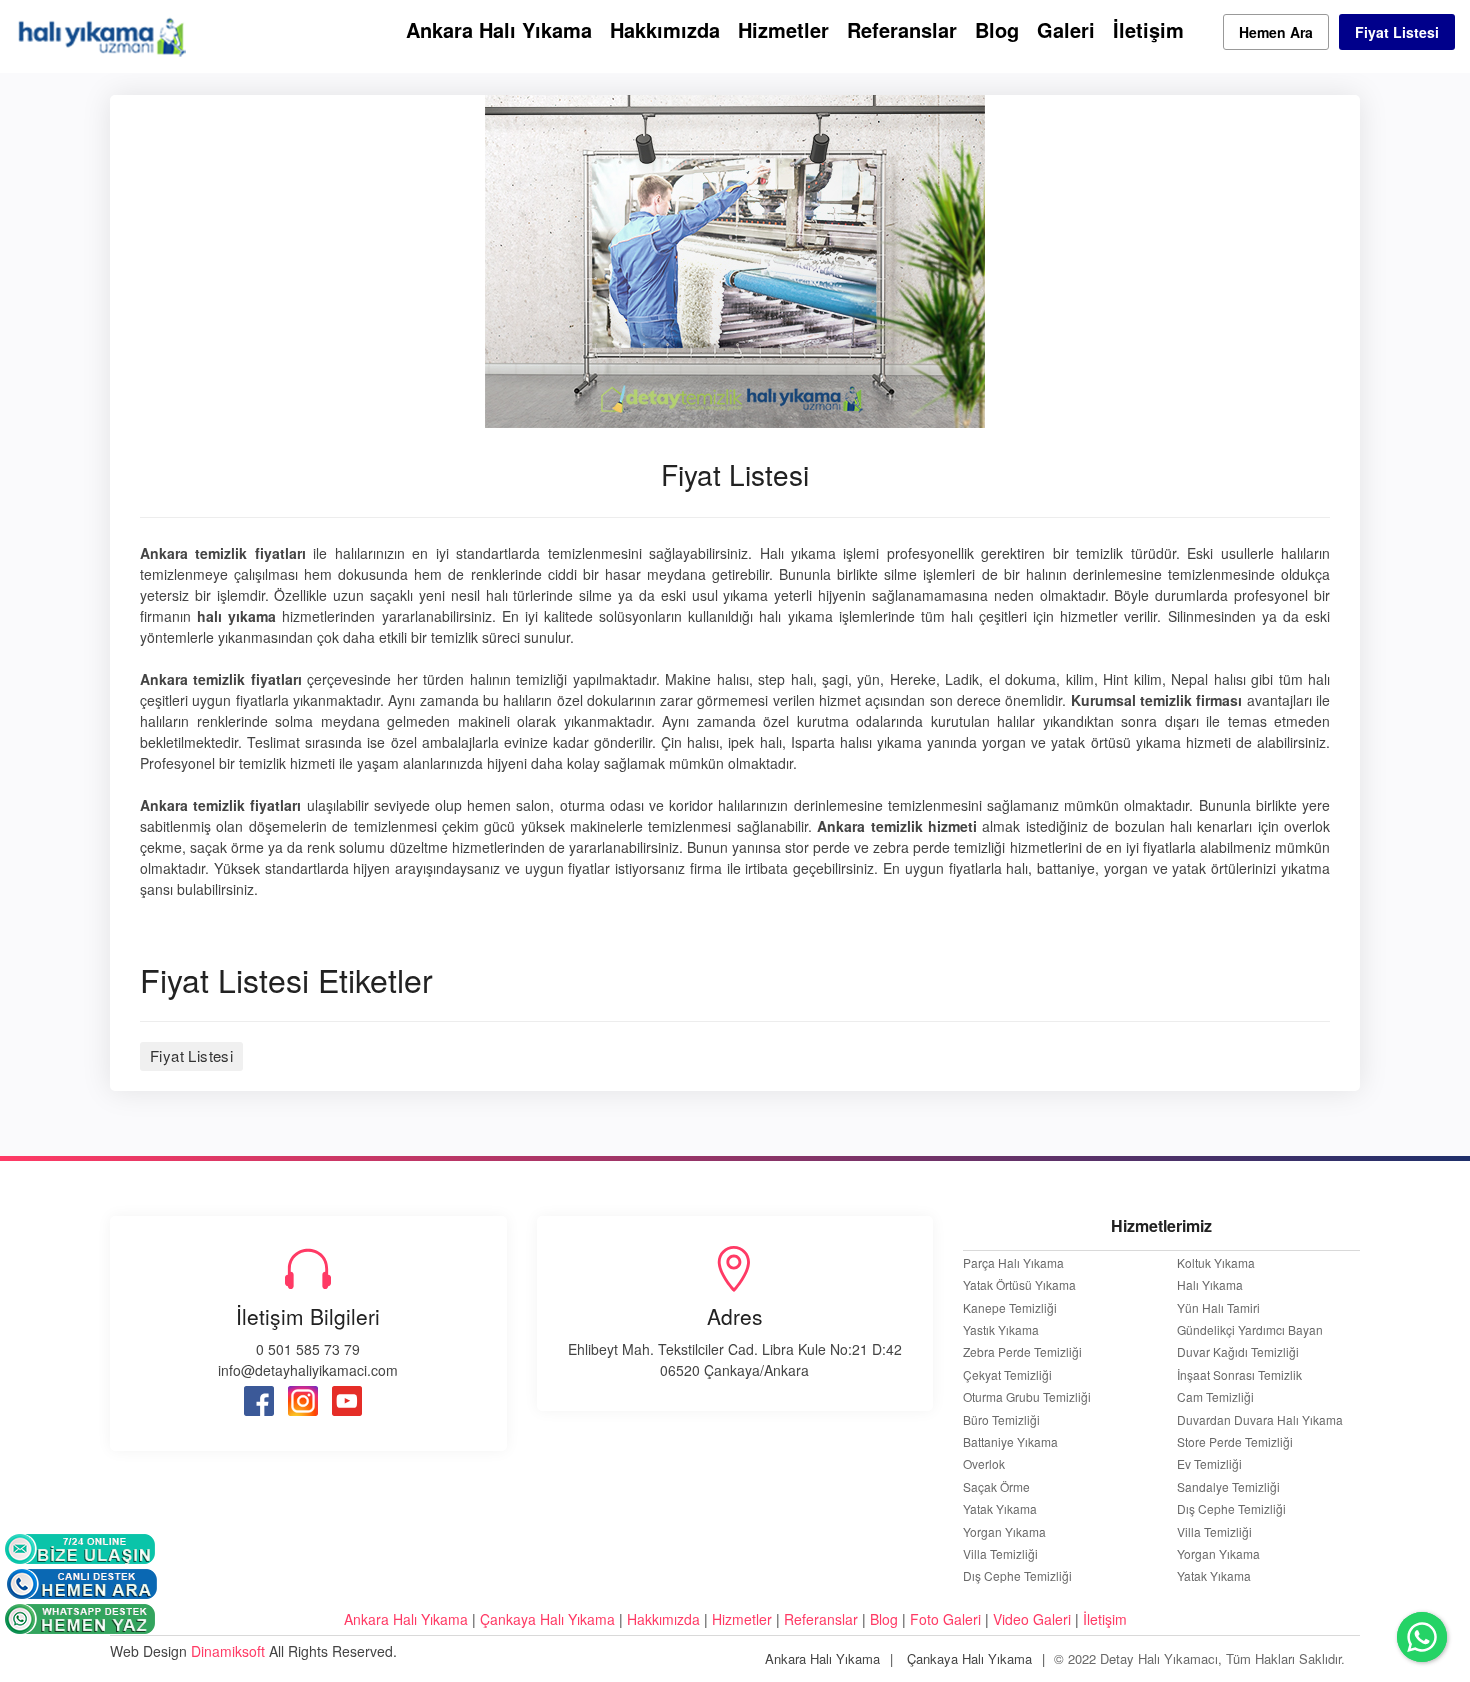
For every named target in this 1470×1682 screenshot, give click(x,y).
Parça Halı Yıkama (1013, 1263)
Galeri (1066, 29)
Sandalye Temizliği (1228, 1487)
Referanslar (902, 29)
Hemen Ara (1276, 32)
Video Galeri (1032, 1619)
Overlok (984, 1464)
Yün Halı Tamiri (1218, 1308)
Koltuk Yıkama (1216, 1263)
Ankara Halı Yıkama (499, 29)
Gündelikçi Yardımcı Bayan (1250, 1330)
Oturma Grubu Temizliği (1027, 1397)
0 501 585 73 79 (308, 1349)
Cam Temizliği (1215, 1397)
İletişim (1148, 29)
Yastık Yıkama (1001, 1330)
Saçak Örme (996, 1487)
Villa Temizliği (1002, 1554)
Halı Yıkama (1210, 1285)
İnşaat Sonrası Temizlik (1239, 1375)
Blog (997, 29)
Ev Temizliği (1209, 1464)
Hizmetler (783, 29)
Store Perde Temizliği (1235, 1442)
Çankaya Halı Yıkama (547, 1619)
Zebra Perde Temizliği (1022, 1352)
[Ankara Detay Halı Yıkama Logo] (101, 34)
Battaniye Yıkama (1010, 1442)
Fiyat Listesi (1397, 32)
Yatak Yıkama (1000, 1509)
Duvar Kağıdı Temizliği (1238, 1352)
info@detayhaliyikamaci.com (308, 1370)
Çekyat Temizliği (1007, 1375)
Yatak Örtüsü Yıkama (1019, 1285)
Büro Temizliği (1003, 1420)
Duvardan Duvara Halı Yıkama (1260, 1420)
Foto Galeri (945, 1619)
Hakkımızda (665, 29)
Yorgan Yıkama (1004, 1532)
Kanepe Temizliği (1010, 1308)
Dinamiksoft (228, 1651)
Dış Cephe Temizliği (1017, 1576)
